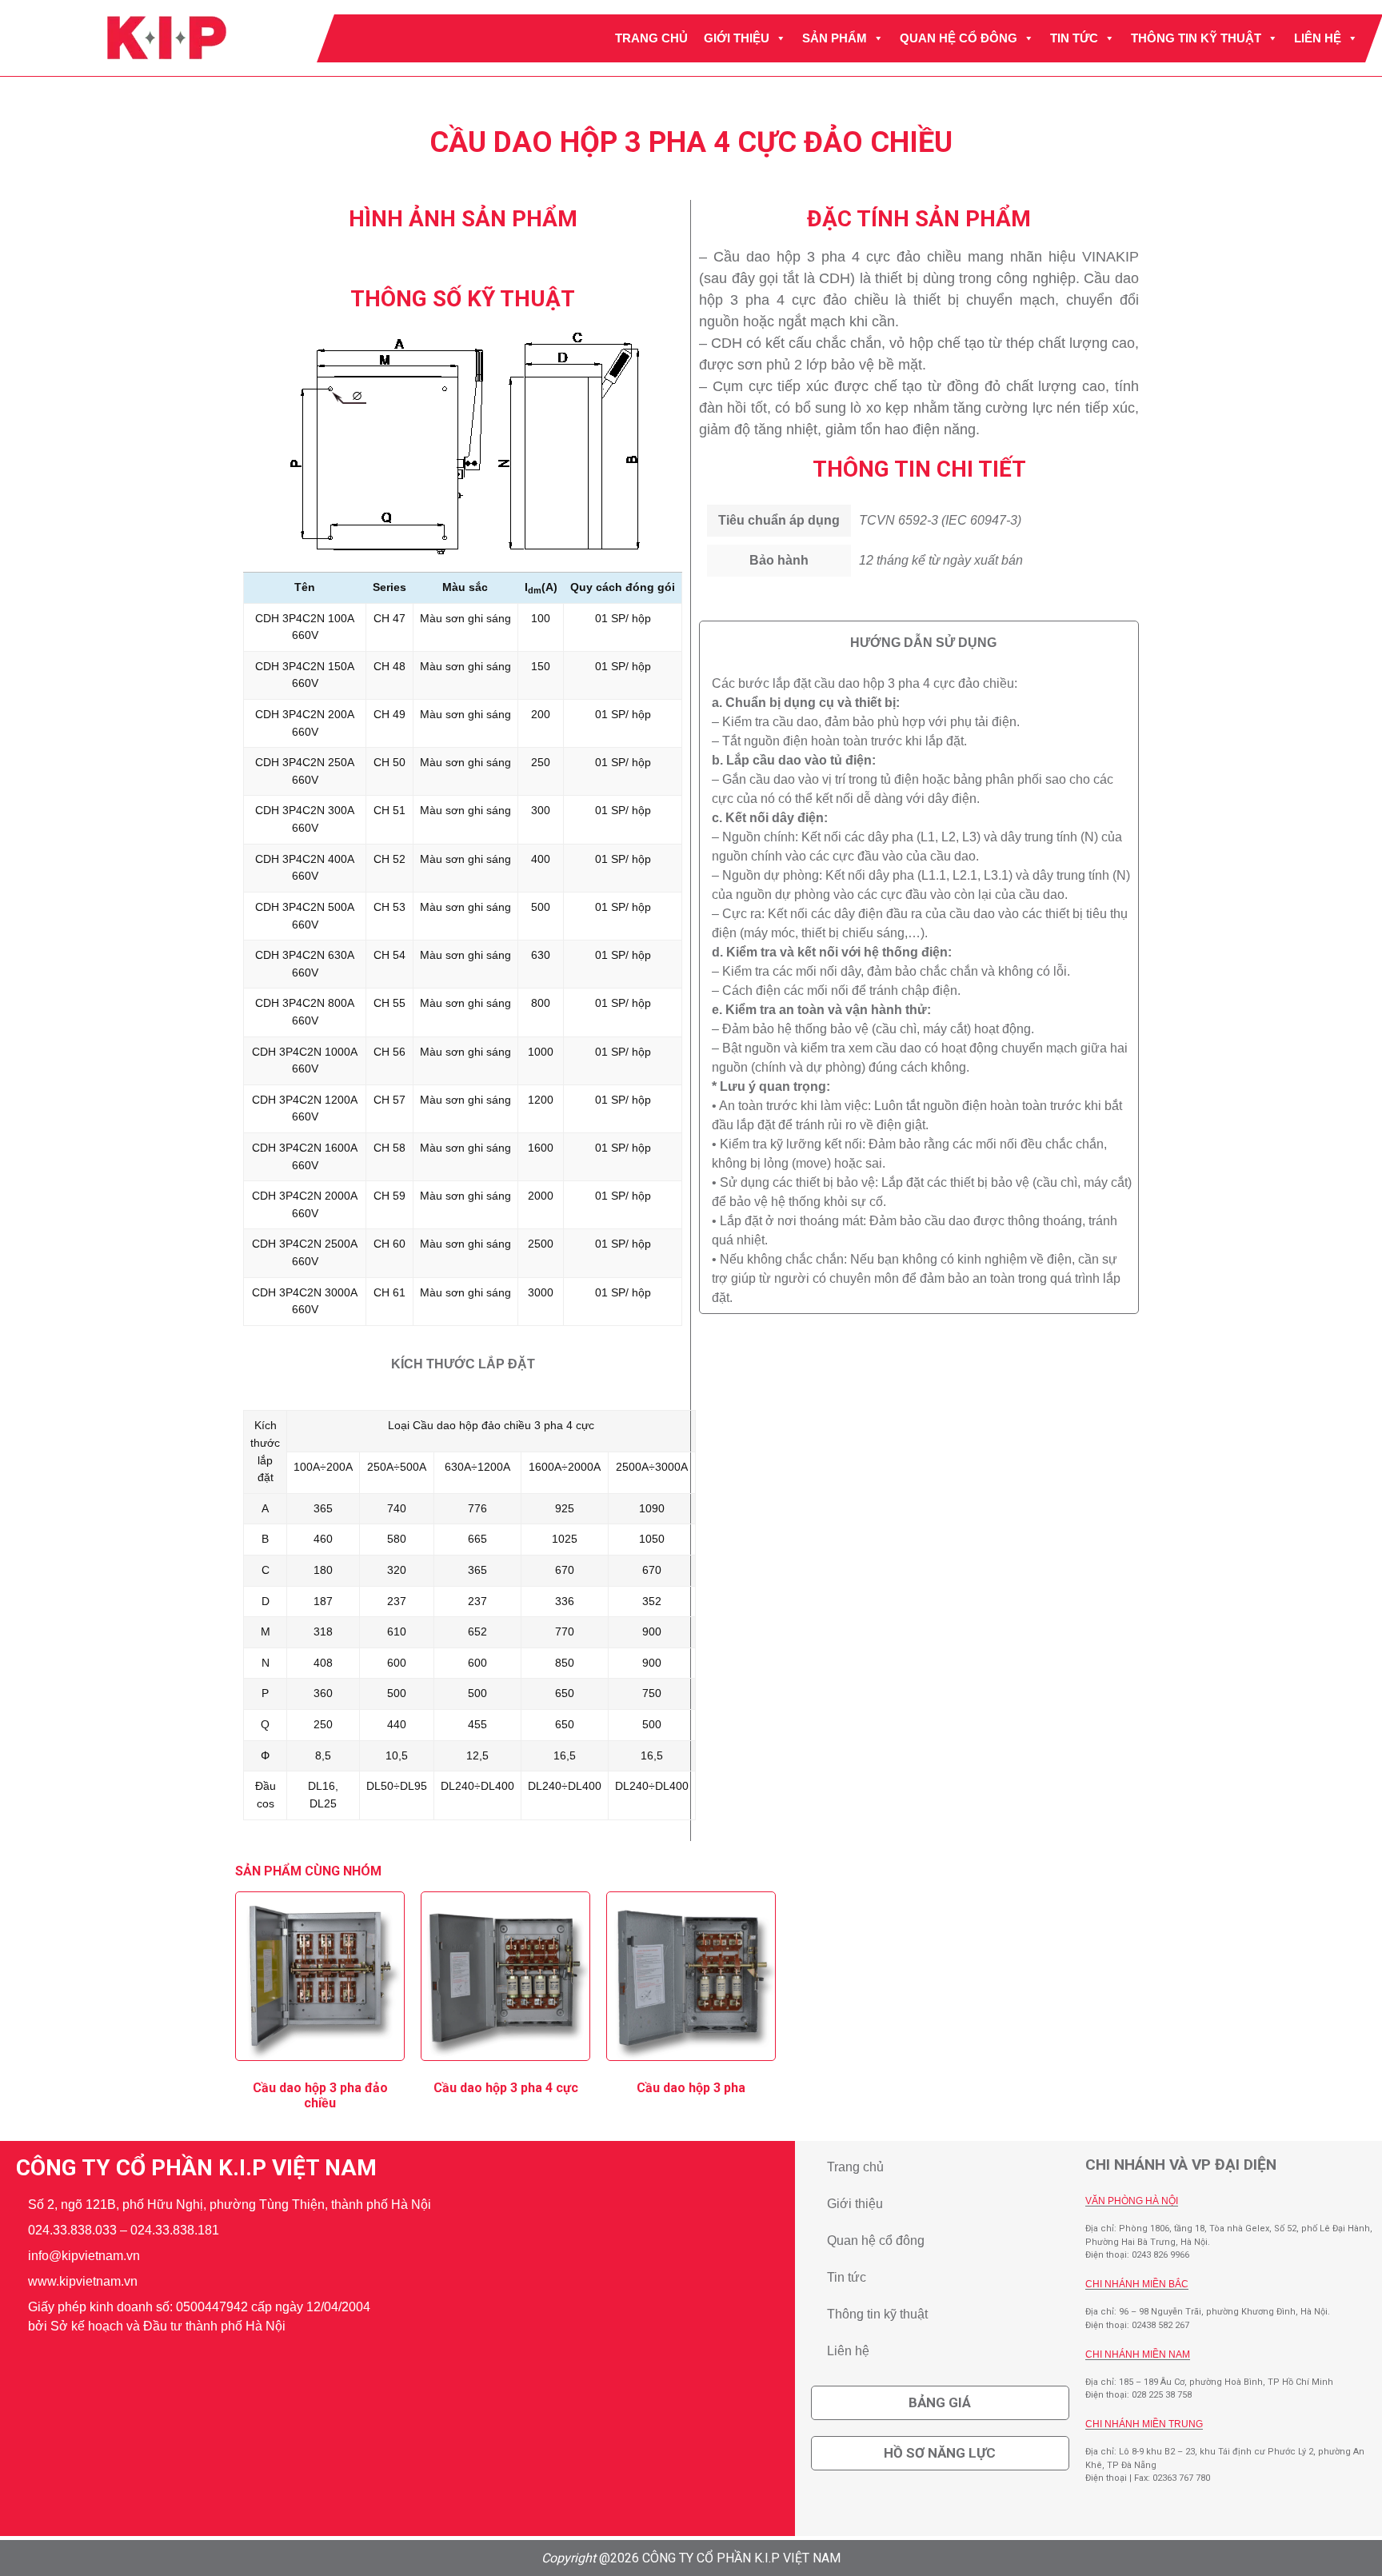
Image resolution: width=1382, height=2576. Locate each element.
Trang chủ (651, 38)
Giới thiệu (737, 38)
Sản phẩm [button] (835, 38)
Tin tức (1074, 38)
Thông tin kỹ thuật (1196, 38)
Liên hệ (1318, 38)
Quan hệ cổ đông (959, 38)
